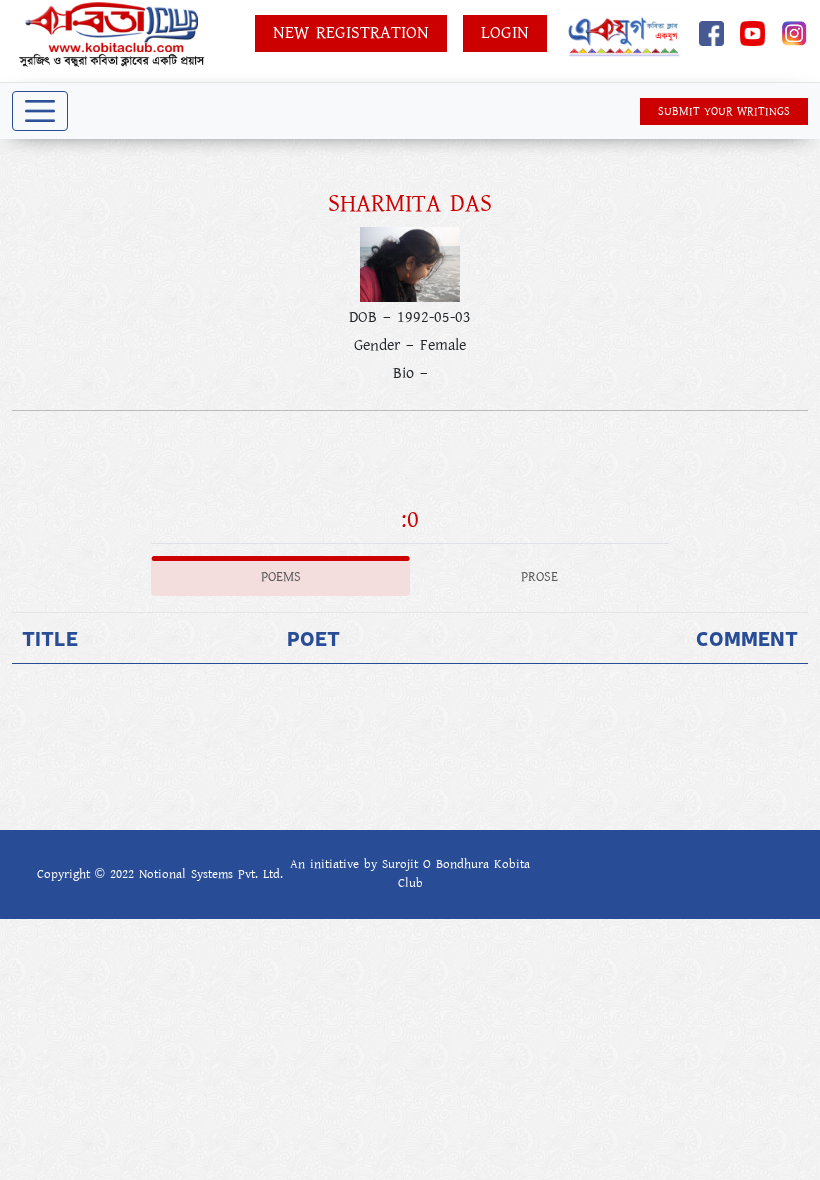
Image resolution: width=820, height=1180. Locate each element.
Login (505, 33)
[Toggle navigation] (40, 111)
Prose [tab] (539, 577)
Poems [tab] (281, 577)
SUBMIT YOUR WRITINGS (724, 111)
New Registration (351, 33)
